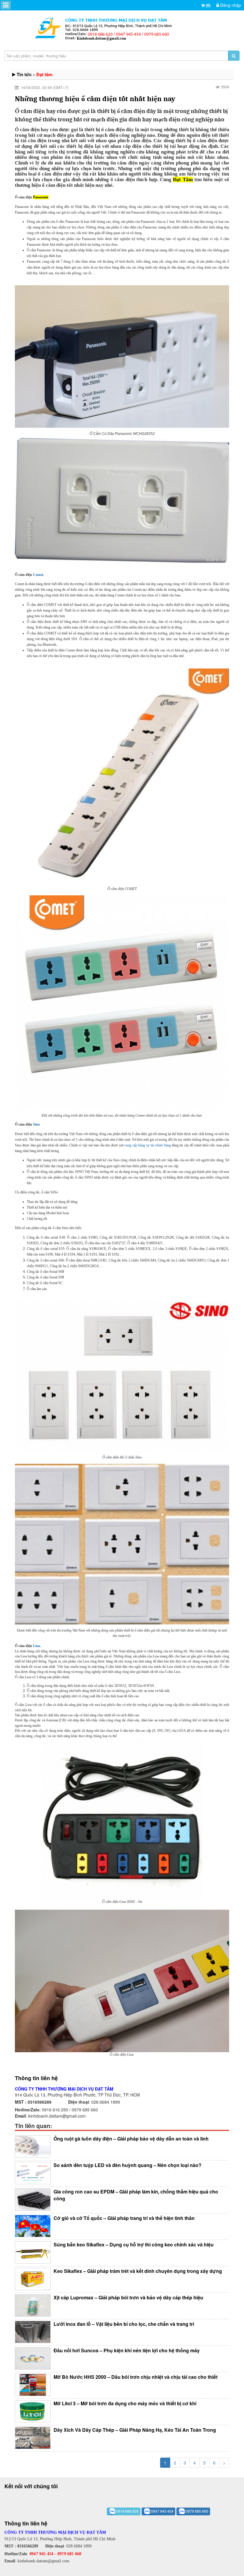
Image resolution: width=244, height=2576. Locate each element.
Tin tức (24, 74)
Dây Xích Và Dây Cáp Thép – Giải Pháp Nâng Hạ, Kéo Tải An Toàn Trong (135, 2430)
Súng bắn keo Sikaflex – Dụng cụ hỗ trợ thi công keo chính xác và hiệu (134, 2244)
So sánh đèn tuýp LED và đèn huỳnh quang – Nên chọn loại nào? (128, 2165)
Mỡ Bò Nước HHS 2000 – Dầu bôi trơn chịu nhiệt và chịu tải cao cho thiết (136, 2377)
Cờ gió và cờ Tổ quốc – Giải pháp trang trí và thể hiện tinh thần (124, 2218)
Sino (36, 1124)
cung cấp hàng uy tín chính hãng (147, 1145)
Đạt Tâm (183, 180)
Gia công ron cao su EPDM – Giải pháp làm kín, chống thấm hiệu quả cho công (136, 2195)
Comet (38, 575)
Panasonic (41, 197)
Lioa (36, 1646)
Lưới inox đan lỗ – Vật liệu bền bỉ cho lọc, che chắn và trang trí (124, 2324)
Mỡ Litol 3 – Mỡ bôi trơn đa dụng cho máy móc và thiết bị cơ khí (125, 2403)
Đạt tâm (44, 74)
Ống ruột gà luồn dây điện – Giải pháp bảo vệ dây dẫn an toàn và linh (131, 2139)
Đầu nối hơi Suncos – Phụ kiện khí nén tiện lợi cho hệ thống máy (127, 2350)
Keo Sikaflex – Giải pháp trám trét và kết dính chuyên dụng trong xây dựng (138, 2271)
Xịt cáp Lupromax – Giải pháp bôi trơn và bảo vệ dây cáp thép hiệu (128, 2297)
